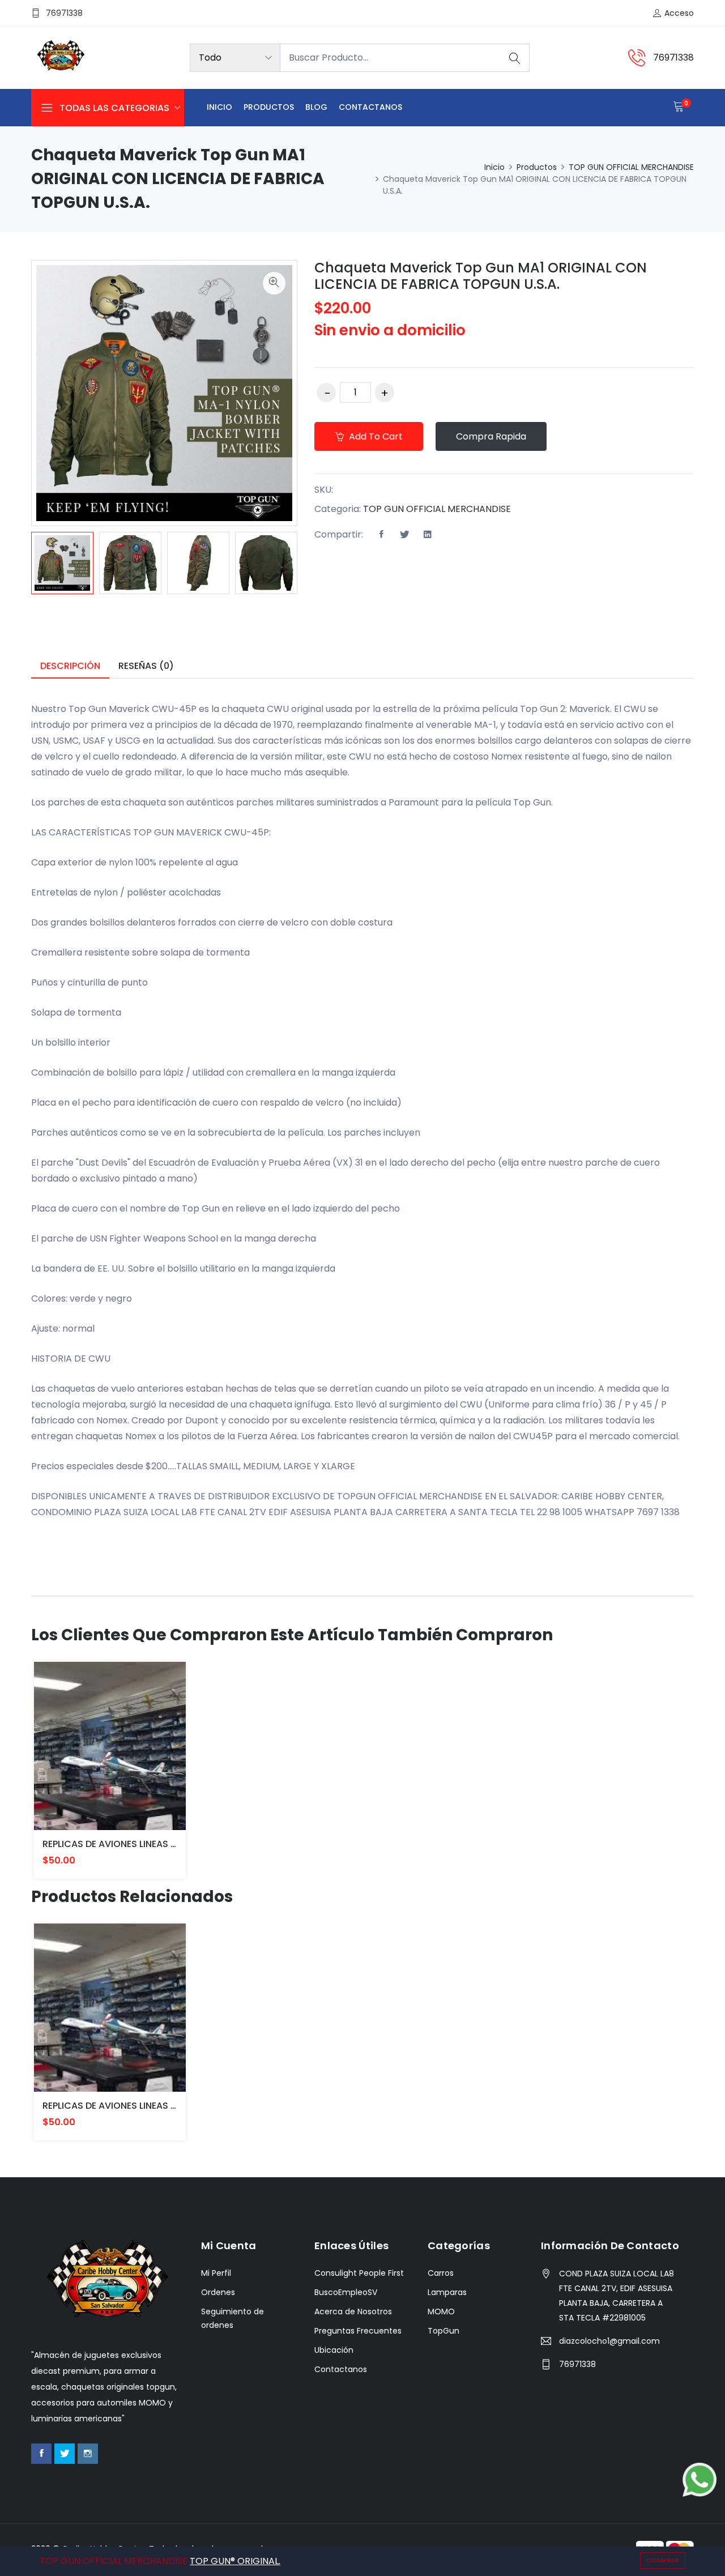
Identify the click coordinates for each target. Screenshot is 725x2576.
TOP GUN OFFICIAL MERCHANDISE (631, 167)
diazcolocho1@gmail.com (609, 2341)
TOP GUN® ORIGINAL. (235, 2561)
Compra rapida (491, 436)
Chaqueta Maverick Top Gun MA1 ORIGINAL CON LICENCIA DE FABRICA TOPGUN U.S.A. (481, 276)
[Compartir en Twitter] (404, 535)
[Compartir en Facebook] (381, 535)
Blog (316, 107)
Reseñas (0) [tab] (146, 666)
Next (314, 565)
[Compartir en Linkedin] (428, 535)
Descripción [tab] (70, 666)
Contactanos (370, 107)
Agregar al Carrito (97, 1754)
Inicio (219, 107)
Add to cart (375, 436)
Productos (269, 107)
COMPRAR (663, 2560)
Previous (14, 565)
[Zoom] (274, 283)
